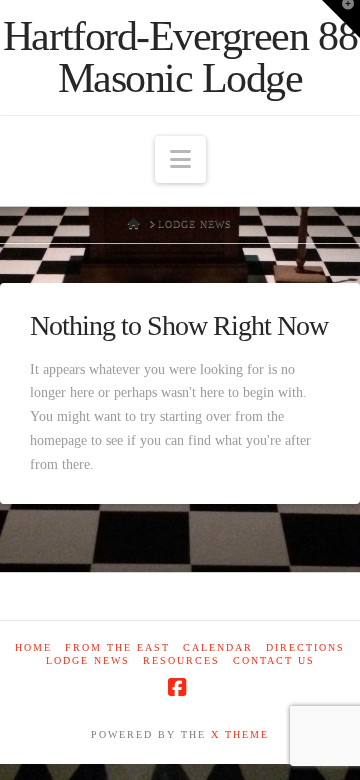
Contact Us (274, 660)
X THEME (240, 734)
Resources (181, 660)
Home (33, 647)
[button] (180, 159)
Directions (305, 647)
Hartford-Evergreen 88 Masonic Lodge (180, 57)
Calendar (218, 647)
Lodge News (88, 660)
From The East (117, 647)
